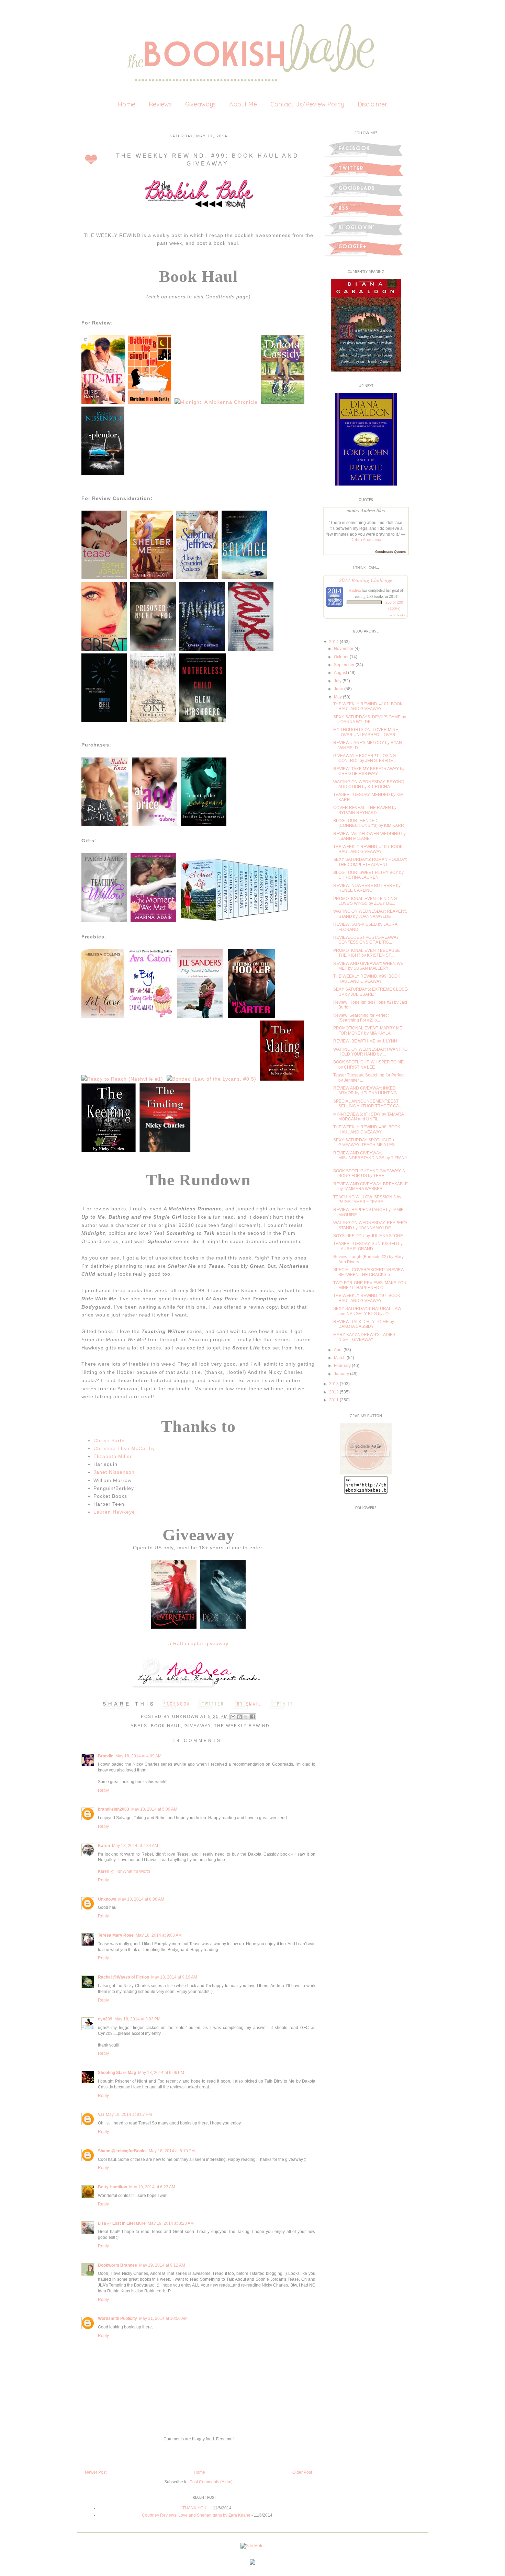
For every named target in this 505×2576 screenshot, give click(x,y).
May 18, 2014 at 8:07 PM (129, 2115)
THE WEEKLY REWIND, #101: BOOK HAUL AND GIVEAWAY (368, 706)
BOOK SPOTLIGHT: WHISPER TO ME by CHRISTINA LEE (368, 1064)
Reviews (160, 104)
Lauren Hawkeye (114, 1512)
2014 (334, 642)
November (344, 649)
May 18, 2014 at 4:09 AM (138, 1756)
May (338, 697)
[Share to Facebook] (252, 1717)
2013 (334, 1384)
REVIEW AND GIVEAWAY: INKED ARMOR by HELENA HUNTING (365, 1091)
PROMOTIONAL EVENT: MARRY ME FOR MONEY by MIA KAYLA (368, 1030)
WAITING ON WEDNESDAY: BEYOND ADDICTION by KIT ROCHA (369, 784)
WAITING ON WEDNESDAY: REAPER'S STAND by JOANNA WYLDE (370, 914)
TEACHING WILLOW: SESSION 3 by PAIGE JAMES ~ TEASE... (367, 1199)
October (341, 657)
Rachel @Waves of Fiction (124, 1977)
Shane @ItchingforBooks (122, 2151)
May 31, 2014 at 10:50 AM (163, 2318)
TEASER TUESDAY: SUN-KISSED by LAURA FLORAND (368, 1246)
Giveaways (200, 104)
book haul (166, 1726)
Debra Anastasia (366, 540)
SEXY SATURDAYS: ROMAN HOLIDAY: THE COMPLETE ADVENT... (370, 862)
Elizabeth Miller (113, 1456)
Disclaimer (372, 104)
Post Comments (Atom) (211, 2482)
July (338, 681)
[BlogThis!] (239, 1717)
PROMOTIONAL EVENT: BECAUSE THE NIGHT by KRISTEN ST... (367, 953)
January (341, 1374)
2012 (334, 1392)
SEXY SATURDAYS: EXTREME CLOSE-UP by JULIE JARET (371, 992)
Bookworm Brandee (117, 2265)
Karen (104, 1846)
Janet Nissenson (114, 1472)
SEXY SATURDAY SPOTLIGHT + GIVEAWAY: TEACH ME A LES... (366, 1142)
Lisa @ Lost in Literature (122, 2223)
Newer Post (96, 2472)
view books (397, 615)
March (340, 1358)
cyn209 (105, 2019)
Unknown (186, 1717)
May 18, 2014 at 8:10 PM (172, 2151)
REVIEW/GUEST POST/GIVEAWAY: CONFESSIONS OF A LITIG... (366, 940)
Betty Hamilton (113, 2187)
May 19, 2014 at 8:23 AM (171, 2223)
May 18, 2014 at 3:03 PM (137, 2019)
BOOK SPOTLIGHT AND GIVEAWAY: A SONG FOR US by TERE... (369, 1173)
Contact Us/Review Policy (307, 104)
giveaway (198, 1726)
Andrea (355, 590)
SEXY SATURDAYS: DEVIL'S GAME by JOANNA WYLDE (370, 719)
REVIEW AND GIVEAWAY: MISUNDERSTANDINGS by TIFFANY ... (370, 1158)
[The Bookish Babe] (366, 1473)
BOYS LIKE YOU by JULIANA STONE (368, 1236)
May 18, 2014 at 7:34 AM (135, 1846)
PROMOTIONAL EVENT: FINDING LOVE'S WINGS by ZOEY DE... (365, 901)
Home (127, 104)
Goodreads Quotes (390, 552)
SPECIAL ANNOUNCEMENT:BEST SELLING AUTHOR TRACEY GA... (368, 1104)
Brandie (106, 1756)
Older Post (302, 2472)
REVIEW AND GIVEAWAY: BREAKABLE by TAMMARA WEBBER (371, 1186)
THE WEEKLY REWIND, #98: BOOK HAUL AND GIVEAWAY (367, 1129)
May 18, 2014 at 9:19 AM (174, 1977)
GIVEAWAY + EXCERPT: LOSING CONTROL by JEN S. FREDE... (365, 758)
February (342, 1366)
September (344, 665)
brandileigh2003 (114, 1809)
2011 (334, 1400)
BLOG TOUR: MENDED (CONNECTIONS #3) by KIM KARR (369, 823)
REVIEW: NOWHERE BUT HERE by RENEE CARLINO (367, 888)
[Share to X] (246, 1717)
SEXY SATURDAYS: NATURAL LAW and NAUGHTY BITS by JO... (367, 1311)
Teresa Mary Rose (116, 1935)
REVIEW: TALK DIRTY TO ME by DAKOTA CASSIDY (364, 1324)
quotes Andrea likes (366, 511)
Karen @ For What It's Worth (124, 1871)
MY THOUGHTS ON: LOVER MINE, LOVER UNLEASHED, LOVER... (366, 732)
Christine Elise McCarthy (124, 1448)
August (340, 673)
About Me (243, 104)
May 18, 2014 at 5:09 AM (154, 1809)
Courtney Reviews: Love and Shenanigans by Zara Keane (196, 2515)
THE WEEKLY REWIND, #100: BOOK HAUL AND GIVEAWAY (368, 849)
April (338, 1350)
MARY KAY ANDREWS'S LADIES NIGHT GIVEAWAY (364, 1337)
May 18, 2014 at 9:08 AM (159, 1935)
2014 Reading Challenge (366, 580)
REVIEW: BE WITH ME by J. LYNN (365, 1041)
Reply (103, 1790)
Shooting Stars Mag (117, 2073)
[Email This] (233, 1717)
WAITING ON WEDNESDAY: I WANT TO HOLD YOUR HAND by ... (370, 1052)
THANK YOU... (196, 2508)
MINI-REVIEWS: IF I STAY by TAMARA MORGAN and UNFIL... (368, 1117)
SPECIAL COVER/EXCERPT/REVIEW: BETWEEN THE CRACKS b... (369, 1272)
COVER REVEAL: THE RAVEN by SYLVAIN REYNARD (365, 810)
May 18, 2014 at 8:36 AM (141, 1899)
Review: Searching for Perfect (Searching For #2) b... (361, 1018)
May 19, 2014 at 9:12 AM (162, 2265)
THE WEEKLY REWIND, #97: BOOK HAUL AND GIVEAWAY (367, 1298)
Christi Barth (109, 1440)
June (339, 689)
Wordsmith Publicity (117, 2318)
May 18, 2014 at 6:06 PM (161, 2073)
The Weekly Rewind (242, 1726)
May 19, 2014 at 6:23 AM (152, 2187)
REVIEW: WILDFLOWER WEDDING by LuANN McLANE (369, 836)
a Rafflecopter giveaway (198, 1643)
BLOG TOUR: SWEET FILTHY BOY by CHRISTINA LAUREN (368, 875)
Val (101, 2115)
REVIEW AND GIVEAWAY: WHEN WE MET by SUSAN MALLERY (368, 966)
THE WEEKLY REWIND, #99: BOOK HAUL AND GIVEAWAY (367, 979)
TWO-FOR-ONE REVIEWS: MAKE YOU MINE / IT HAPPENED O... (370, 1285)
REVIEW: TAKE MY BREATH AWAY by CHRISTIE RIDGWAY (369, 771)
